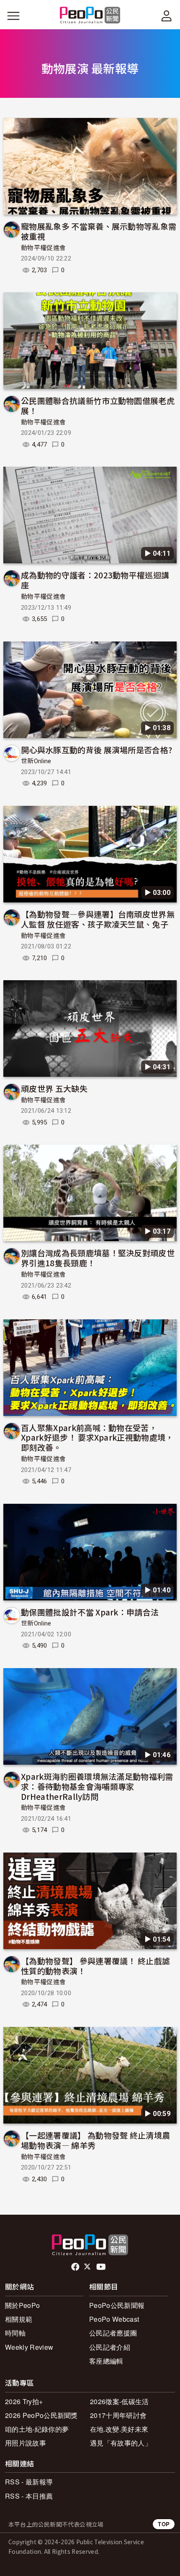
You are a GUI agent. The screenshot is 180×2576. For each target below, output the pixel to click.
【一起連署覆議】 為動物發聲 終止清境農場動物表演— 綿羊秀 (95, 2140)
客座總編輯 (106, 2361)
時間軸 (15, 2333)
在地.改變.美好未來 (119, 2429)
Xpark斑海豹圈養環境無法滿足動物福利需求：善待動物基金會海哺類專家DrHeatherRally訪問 (97, 1786)
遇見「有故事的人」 (121, 2443)
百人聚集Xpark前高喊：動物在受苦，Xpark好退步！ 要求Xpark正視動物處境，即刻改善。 (97, 1437)
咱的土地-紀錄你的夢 (37, 2429)
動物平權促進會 (43, 248)
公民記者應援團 (113, 2333)
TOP (164, 2524)
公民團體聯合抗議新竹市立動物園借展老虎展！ (98, 405)
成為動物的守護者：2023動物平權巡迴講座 (95, 580)
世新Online (36, 761)
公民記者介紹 (110, 2347)
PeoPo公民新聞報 (117, 2305)
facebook (76, 2267)
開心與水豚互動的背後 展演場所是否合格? (96, 750)
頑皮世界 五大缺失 (54, 1088)
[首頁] (90, 16)
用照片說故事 (26, 2443)
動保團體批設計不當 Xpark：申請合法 (90, 1612)
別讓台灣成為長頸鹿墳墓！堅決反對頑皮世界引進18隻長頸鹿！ (98, 1258)
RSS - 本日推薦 (29, 2496)
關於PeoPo (22, 2305)
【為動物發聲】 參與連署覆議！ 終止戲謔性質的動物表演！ (95, 1966)
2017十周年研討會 (118, 2415)
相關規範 (19, 2319)
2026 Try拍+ (24, 2401)
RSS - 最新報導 (29, 2482)
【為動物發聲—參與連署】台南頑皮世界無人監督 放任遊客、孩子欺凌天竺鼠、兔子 (98, 919)
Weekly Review (29, 2347)
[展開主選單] (13, 16)
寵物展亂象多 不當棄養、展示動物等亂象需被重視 (99, 231)
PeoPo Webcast (114, 2319)
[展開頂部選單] (167, 16)
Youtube (102, 2267)
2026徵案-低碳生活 (120, 2401)
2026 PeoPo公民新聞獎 (41, 2415)
